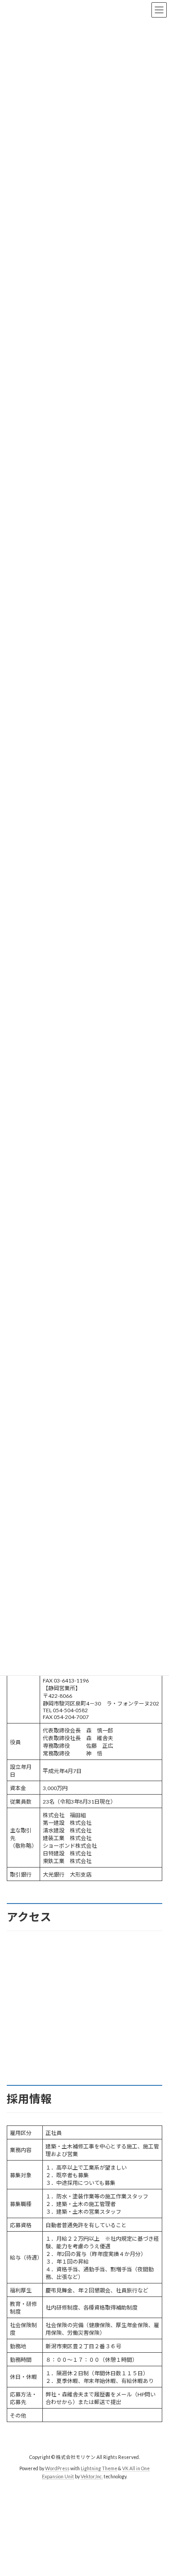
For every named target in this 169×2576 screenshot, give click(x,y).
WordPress (57, 2468)
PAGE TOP (156, 2489)
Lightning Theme (99, 2468)
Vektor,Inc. (92, 2476)
